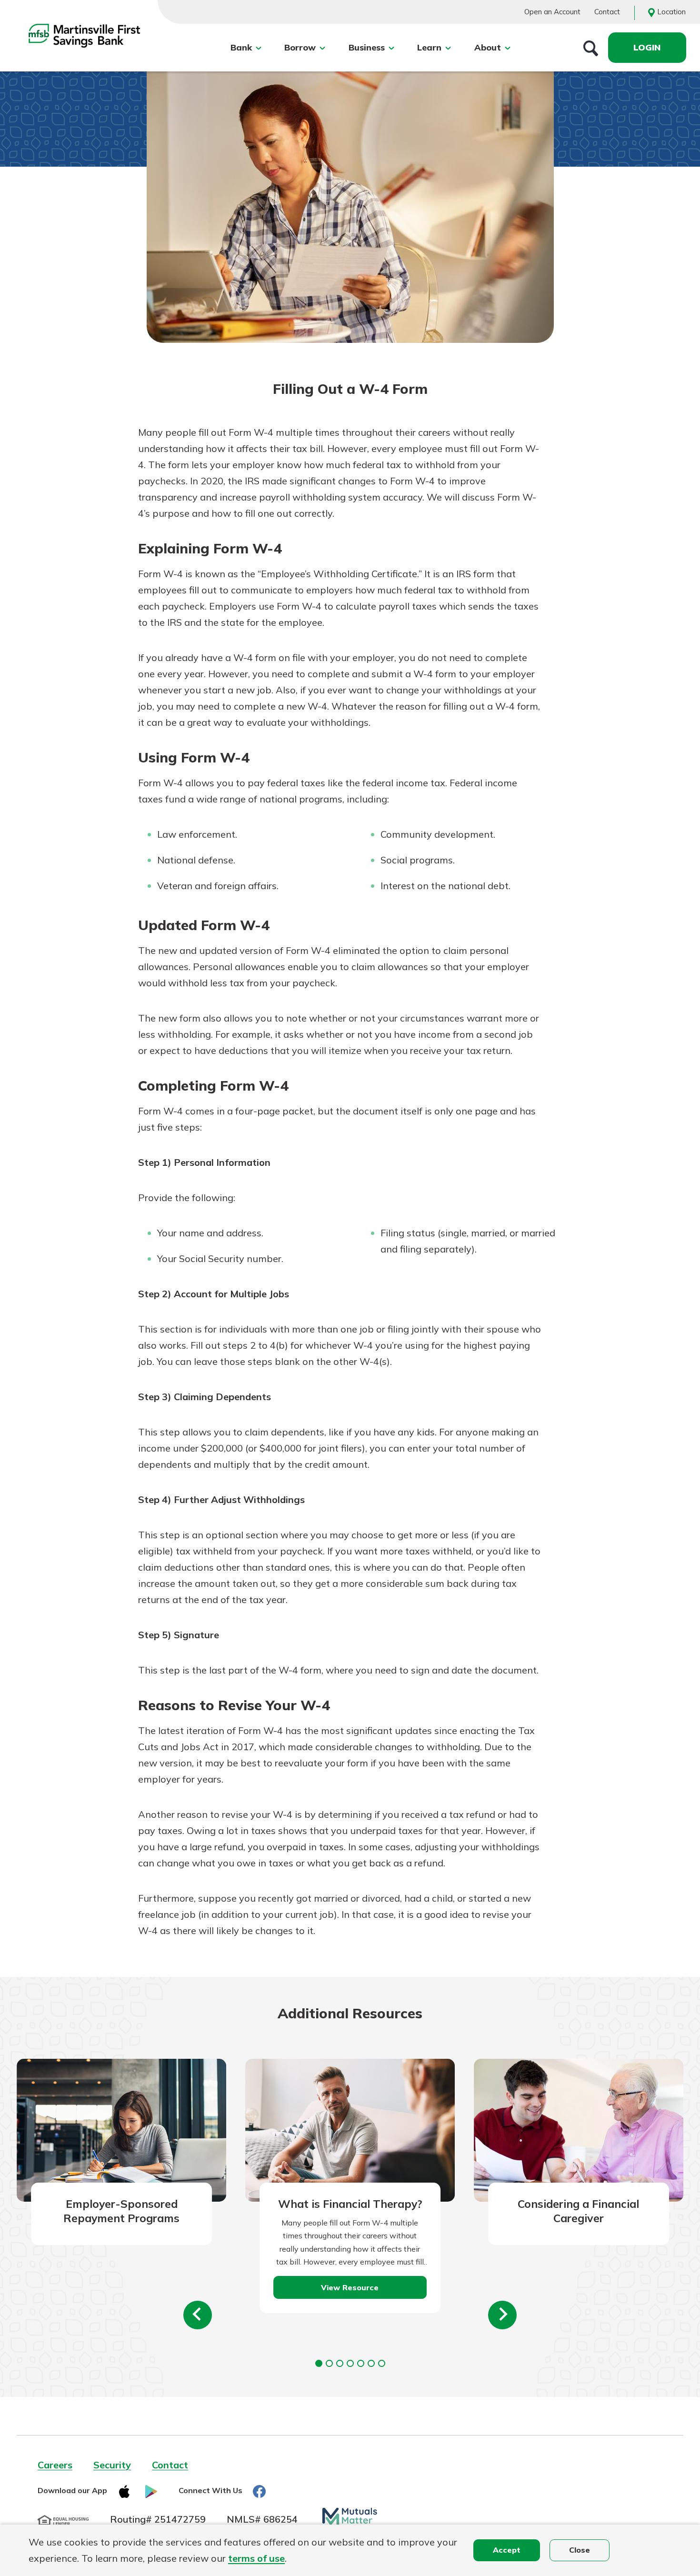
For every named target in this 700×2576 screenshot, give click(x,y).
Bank (241, 47)
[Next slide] (502, 2315)
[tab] (319, 2363)
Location (671, 12)
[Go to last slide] (198, 2315)
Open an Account (552, 12)
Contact (607, 12)
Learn (429, 47)
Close (580, 2550)
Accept (507, 2550)
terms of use (256, 2558)
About (488, 47)
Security (112, 2465)
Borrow (300, 47)
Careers (55, 2465)
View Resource (350, 2287)
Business (367, 47)
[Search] (591, 48)
